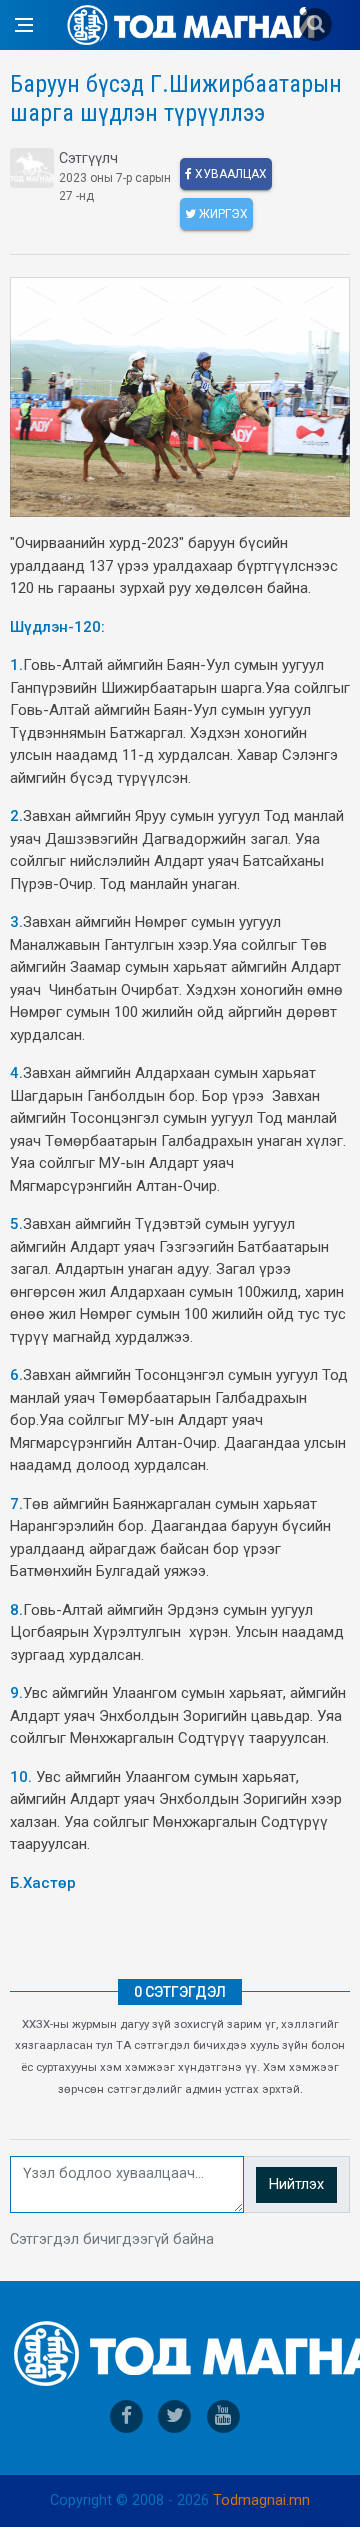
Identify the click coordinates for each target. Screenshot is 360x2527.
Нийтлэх (296, 2184)
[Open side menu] (24, 25)
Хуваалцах (229, 174)
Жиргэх (222, 214)
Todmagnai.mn (261, 2500)
